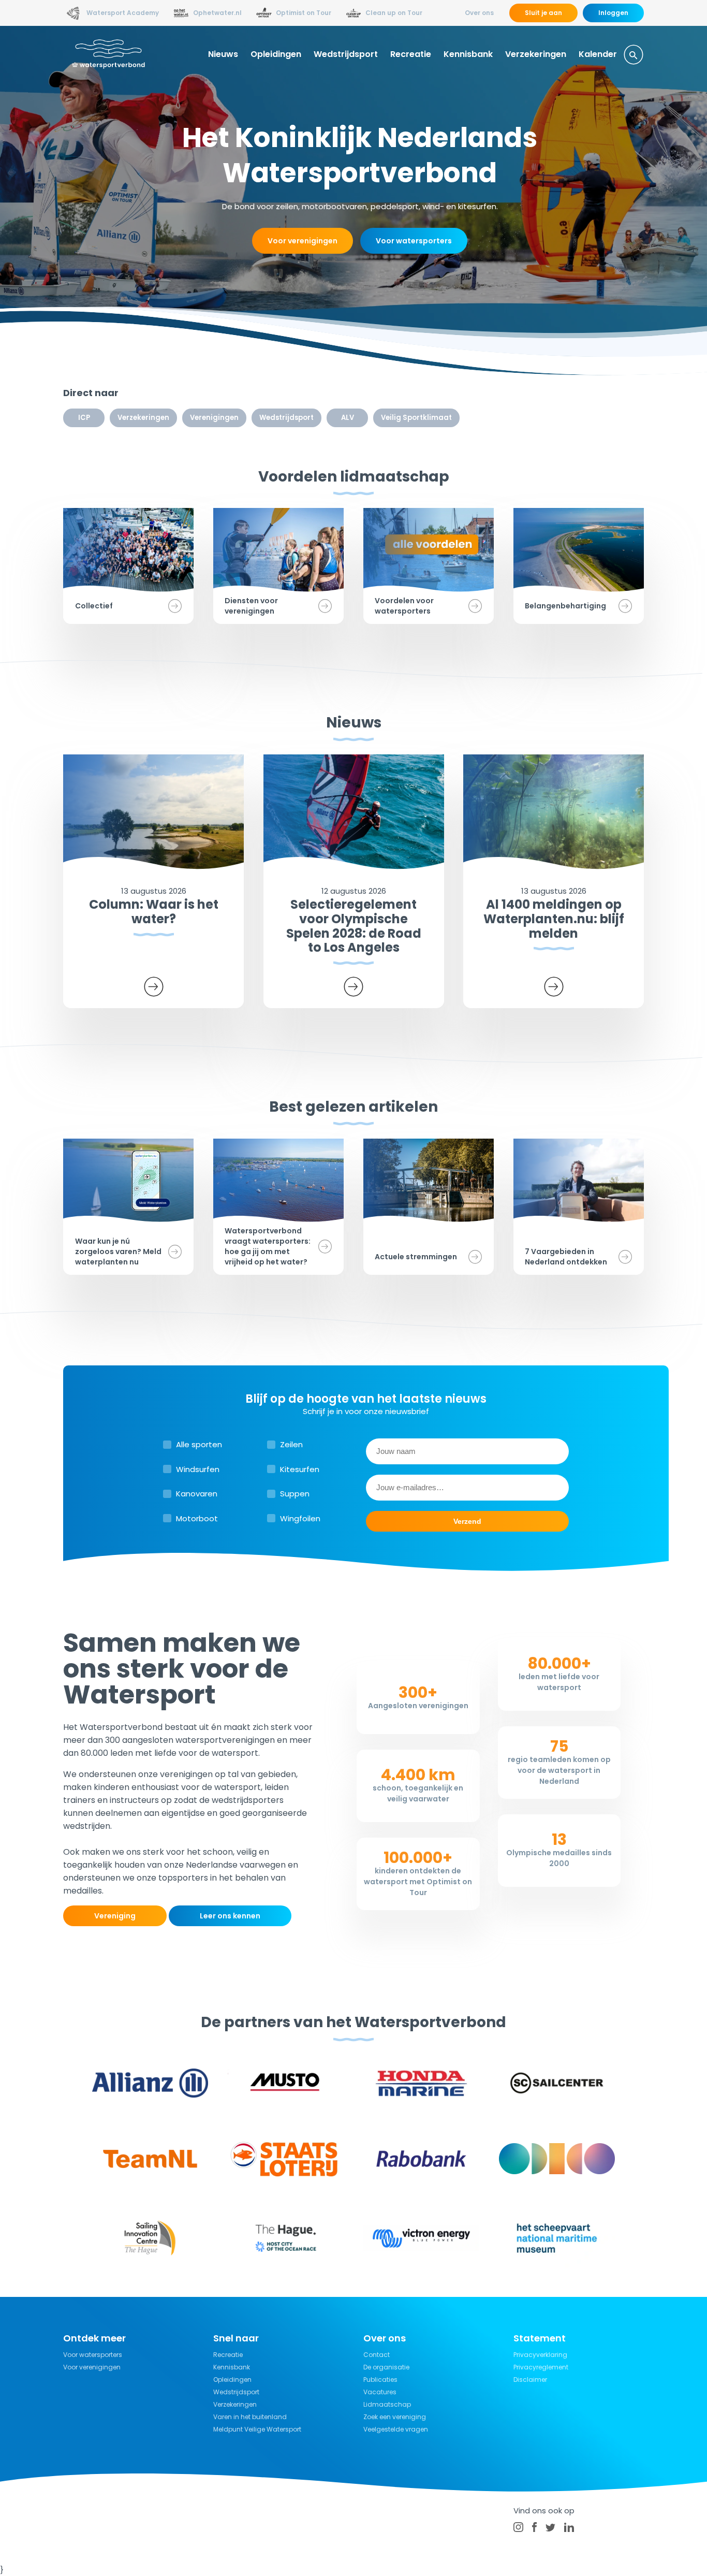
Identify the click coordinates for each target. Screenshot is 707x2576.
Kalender (598, 54)
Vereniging (115, 1916)
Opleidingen (276, 54)
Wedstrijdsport (346, 54)
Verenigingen (214, 418)
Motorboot (197, 1518)
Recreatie (411, 54)
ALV (348, 418)
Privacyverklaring (540, 2355)
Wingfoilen (300, 1518)
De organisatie (386, 2367)
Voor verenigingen (303, 241)
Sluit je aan (543, 13)
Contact (377, 2355)
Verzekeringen (536, 54)
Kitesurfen (300, 1469)
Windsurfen (198, 1469)
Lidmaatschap (387, 2404)
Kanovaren (197, 1494)
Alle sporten (199, 1444)
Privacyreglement (541, 2367)
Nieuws (223, 54)
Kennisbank (468, 54)
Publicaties (380, 2379)
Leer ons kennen (230, 1916)
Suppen (295, 1494)
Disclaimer (530, 2379)
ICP (84, 418)
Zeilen (291, 1444)
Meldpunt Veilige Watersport (257, 2429)
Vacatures (380, 2392)
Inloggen (613, 13)
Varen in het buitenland (250, 2417)
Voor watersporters (414, 241)
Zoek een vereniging (395, 2417)
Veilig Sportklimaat (416, 418)
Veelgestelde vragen (396, 2429)
